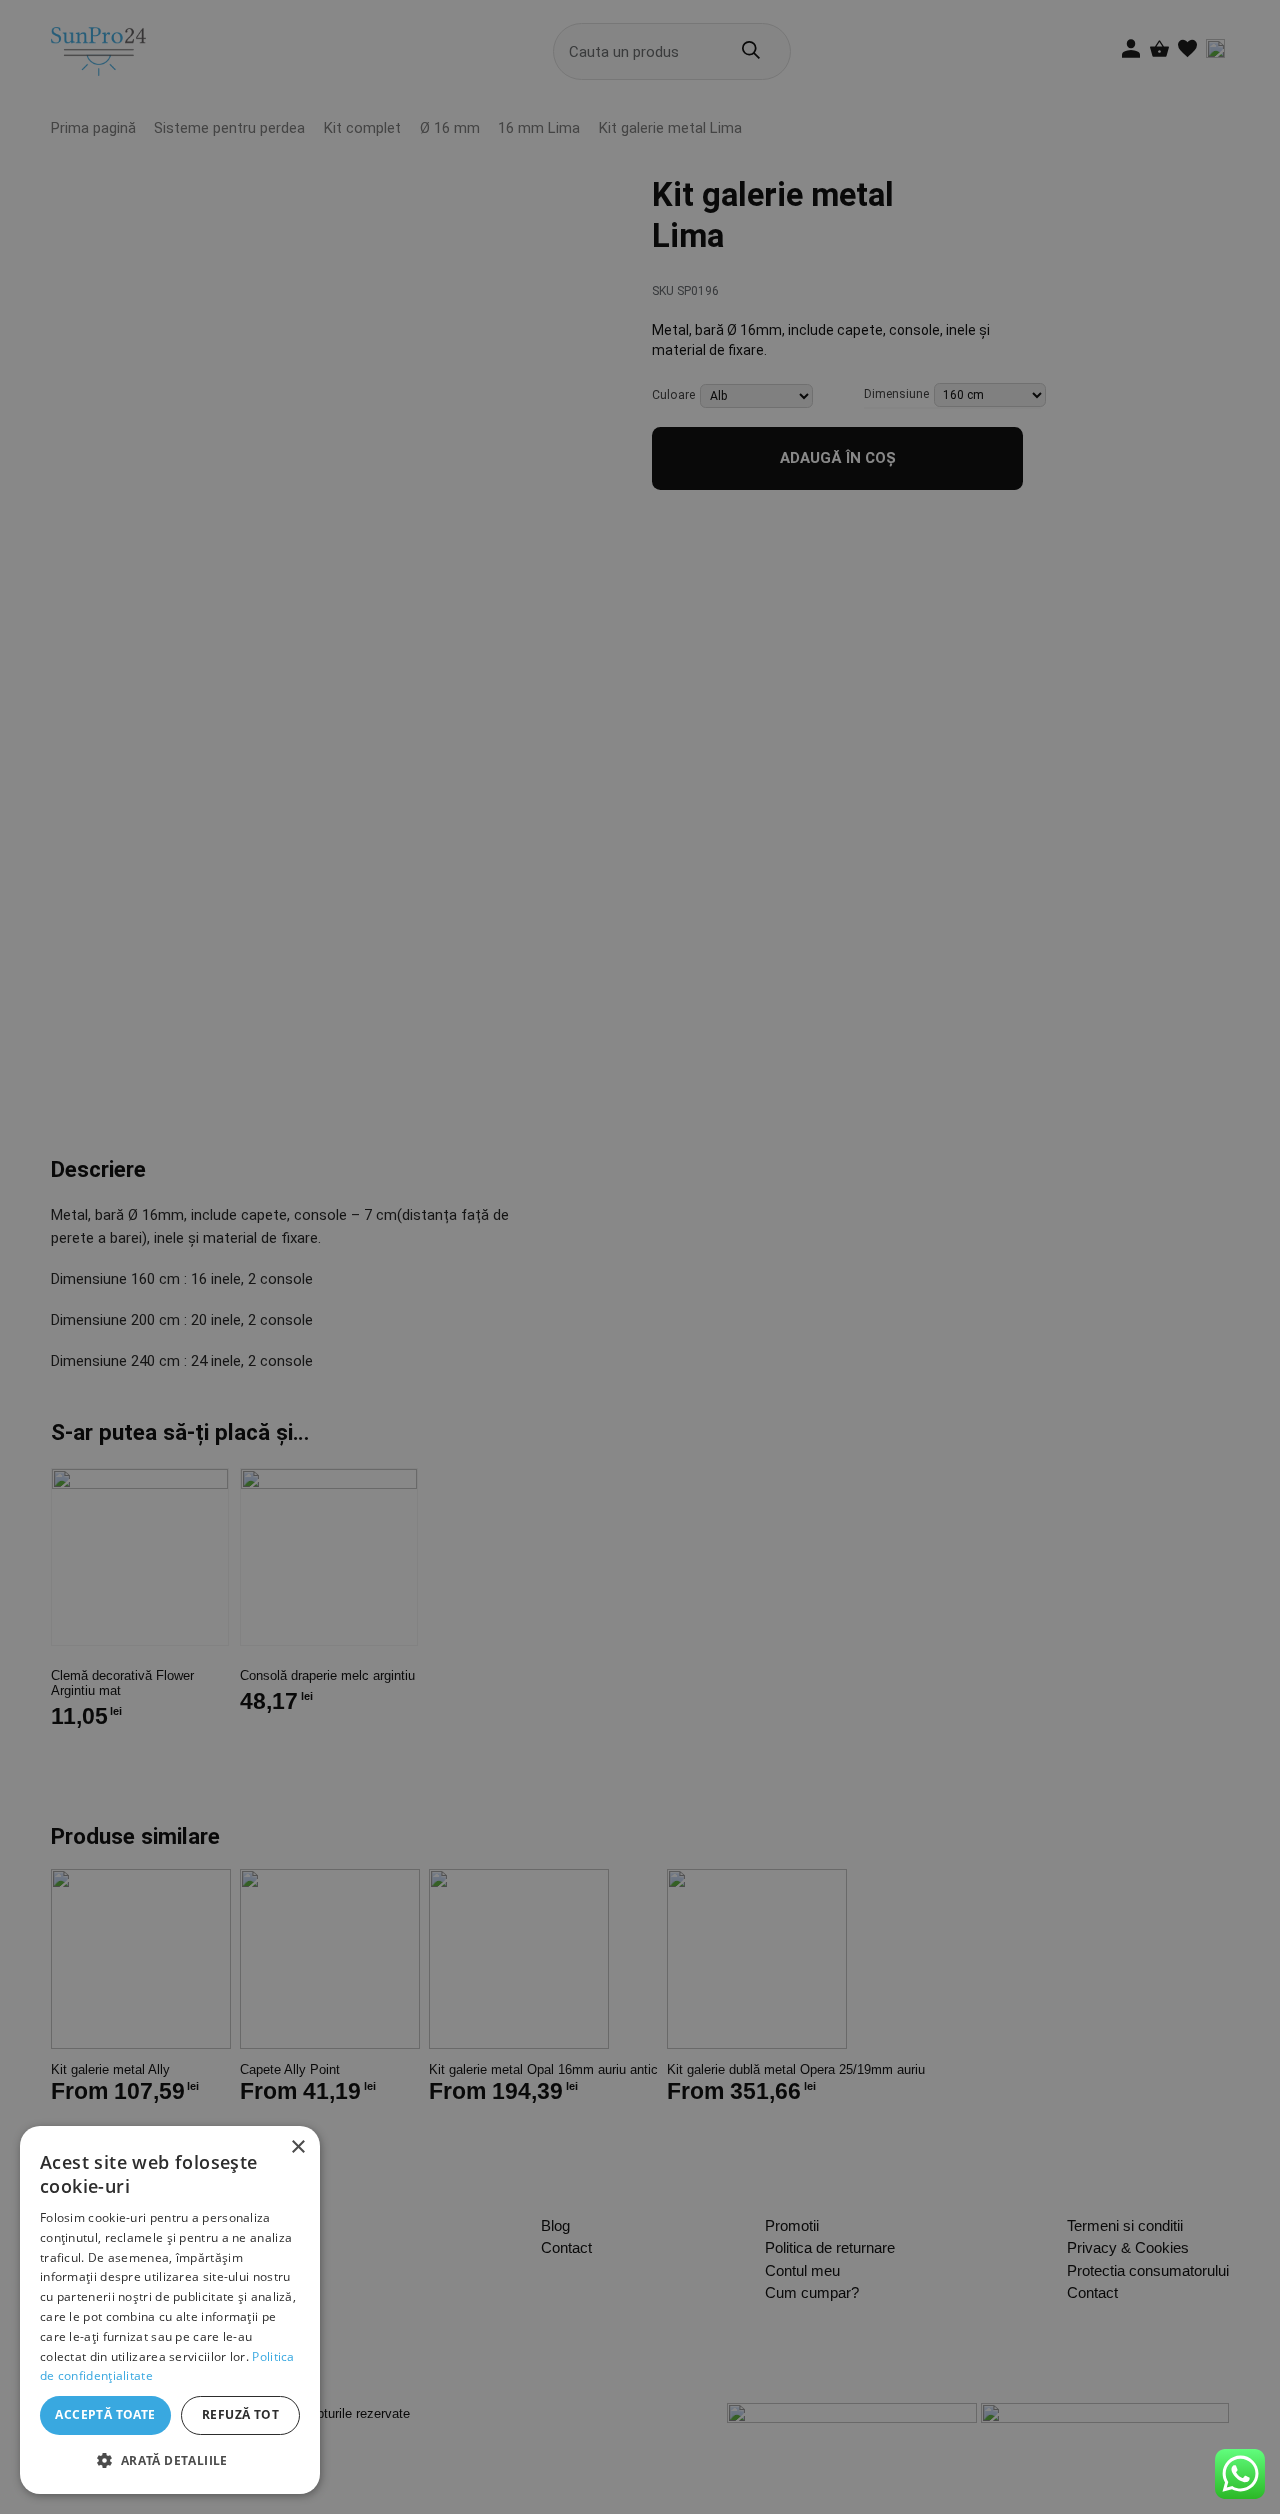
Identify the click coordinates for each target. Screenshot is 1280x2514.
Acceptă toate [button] (105, 2414)
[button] (170, 2461)
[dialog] (170, 2310)
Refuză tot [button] (240, 2414)
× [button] (297, 2147)
